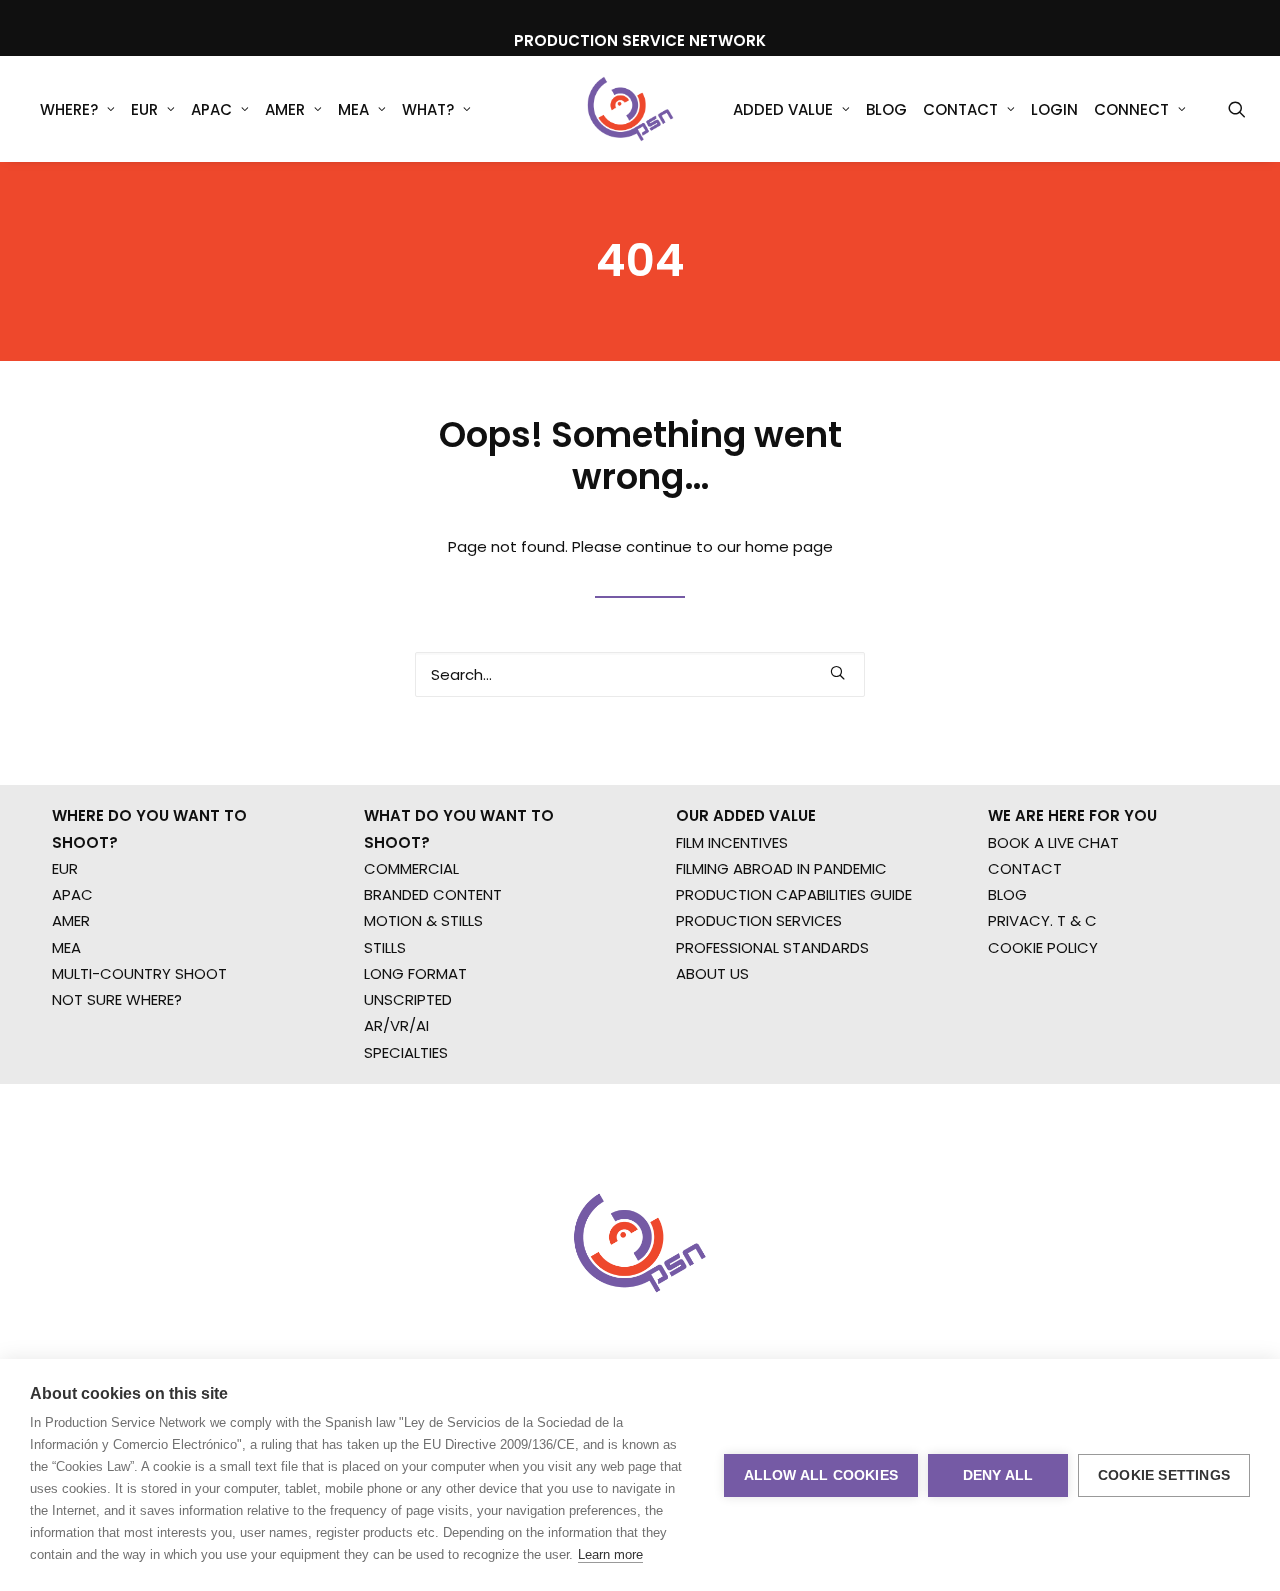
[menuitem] (77, 109)
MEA (353, 109)
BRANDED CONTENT (433, 894)
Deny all (998, 1475)
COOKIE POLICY (1043, 947)
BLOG (1007, 894)
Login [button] (1054, 109)
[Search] (640, 674)
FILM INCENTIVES (732, 842)
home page (789, 546)
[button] (1237, 109)
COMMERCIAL (411, 868)
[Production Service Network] (630, 109)
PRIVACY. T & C (1042, 920)
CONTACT (1025, 868)
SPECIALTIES (406, 1052)
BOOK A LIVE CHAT (1053, 842)
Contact (960, 109)
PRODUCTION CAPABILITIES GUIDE (794, 894)
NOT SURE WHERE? (117, 999)
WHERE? (69, 109)
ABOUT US (712, 973)
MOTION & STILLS (423, 920)
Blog (886, 109)
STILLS (385, 947)
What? (428, 109)
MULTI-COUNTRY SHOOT (139, 973)
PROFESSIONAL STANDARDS (772, 947)
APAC (211, 109)
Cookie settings (1164, 1475)
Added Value (783, 109)
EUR (144, 109)
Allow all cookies (821, 1475)
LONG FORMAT (415, 973)
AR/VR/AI (396, 1025)
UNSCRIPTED (408, 999)
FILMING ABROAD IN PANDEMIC (781, 868)
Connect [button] (1131, 109)
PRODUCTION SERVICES (759, 920)
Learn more (610, 1554)
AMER (285, 109)
